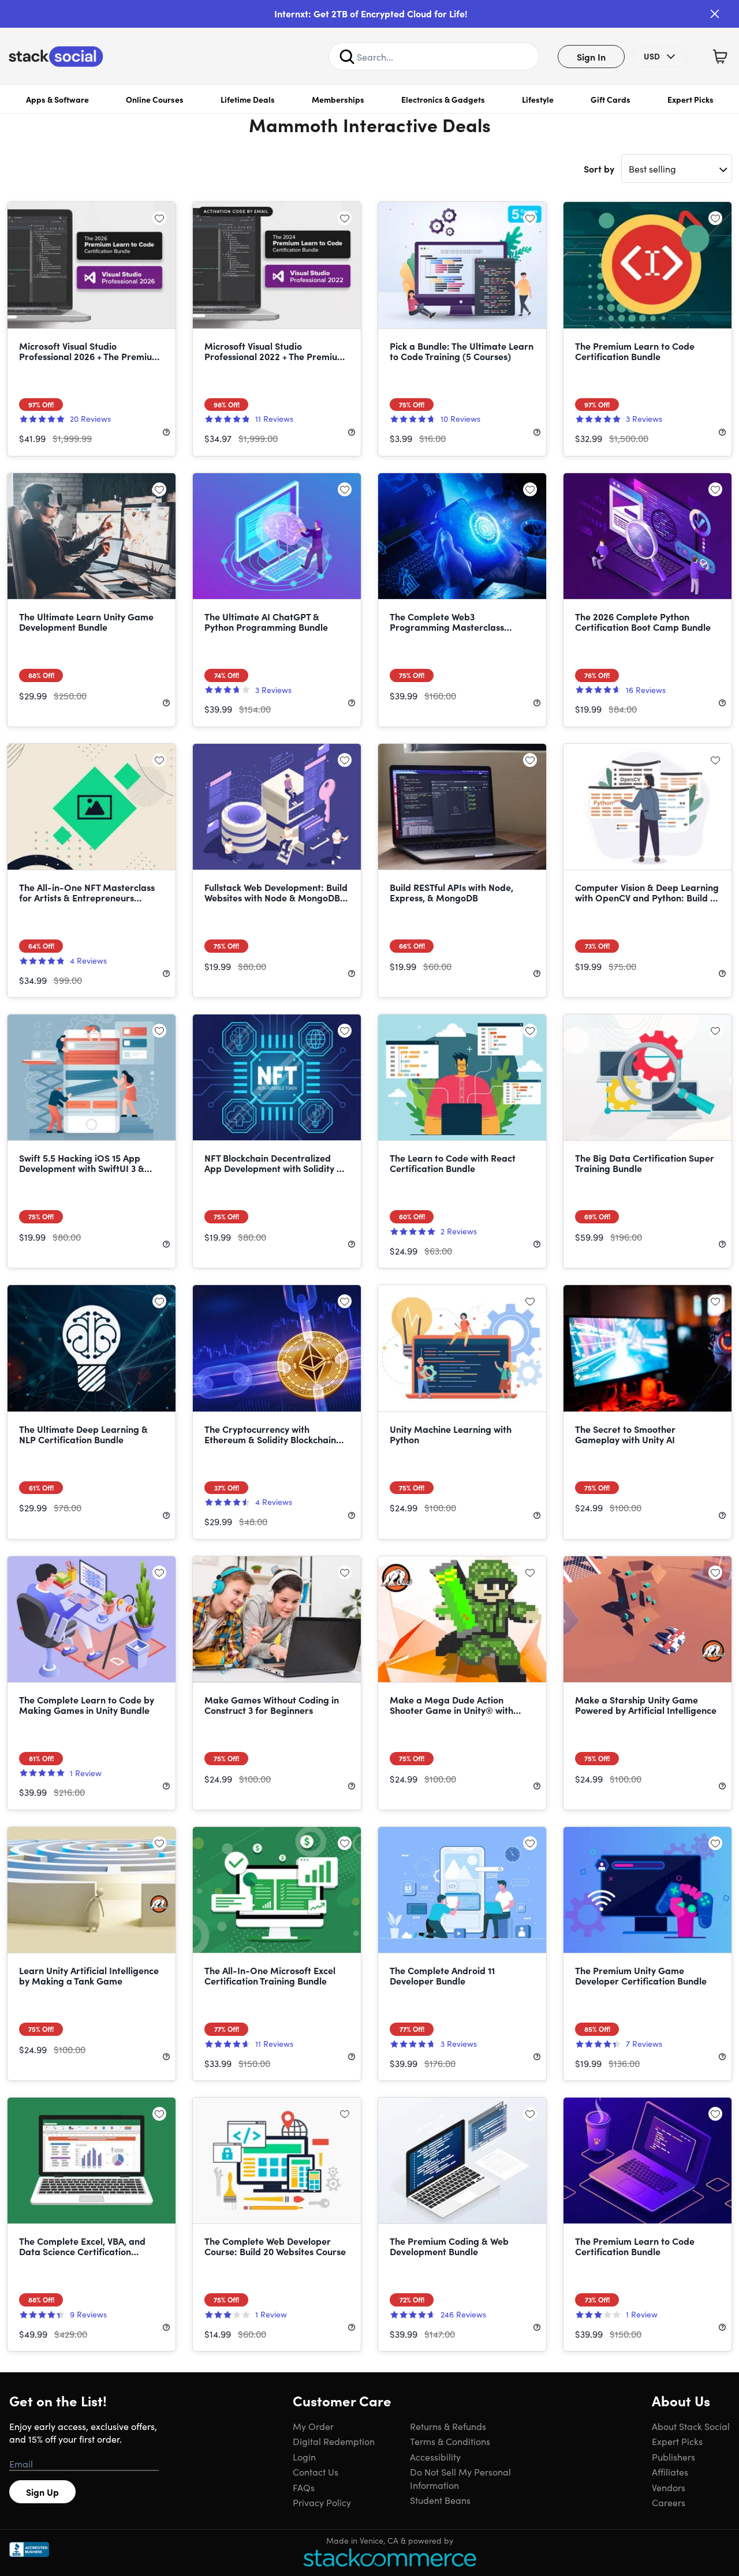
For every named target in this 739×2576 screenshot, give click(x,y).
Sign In (591, 57)
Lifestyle (538, 99)
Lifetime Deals (248, 99)
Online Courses (155, 99)
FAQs (304, 2487)
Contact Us (316, 2472)
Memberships (338, 99)
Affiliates (670, 2472)
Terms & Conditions (450, 2441)
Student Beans (440, 2500)
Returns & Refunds (448, 2426)
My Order (313, 2426)
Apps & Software (57, 99)
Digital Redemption (334, 2441)
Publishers (673, 2457)
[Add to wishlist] (159, 218)
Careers (669, 2502)
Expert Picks (691, 99)
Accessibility (435, 2457)
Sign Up (42, 2492)
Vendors (669, 2487)
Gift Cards (611, 99)
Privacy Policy (322, 2502)
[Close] (715, 14)
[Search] (347, 57)
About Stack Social (691, 2426)
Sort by (599, 169)
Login (304, 2457)
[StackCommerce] (390, 2557)
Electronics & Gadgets (443, 99)
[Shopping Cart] (720, 57)
